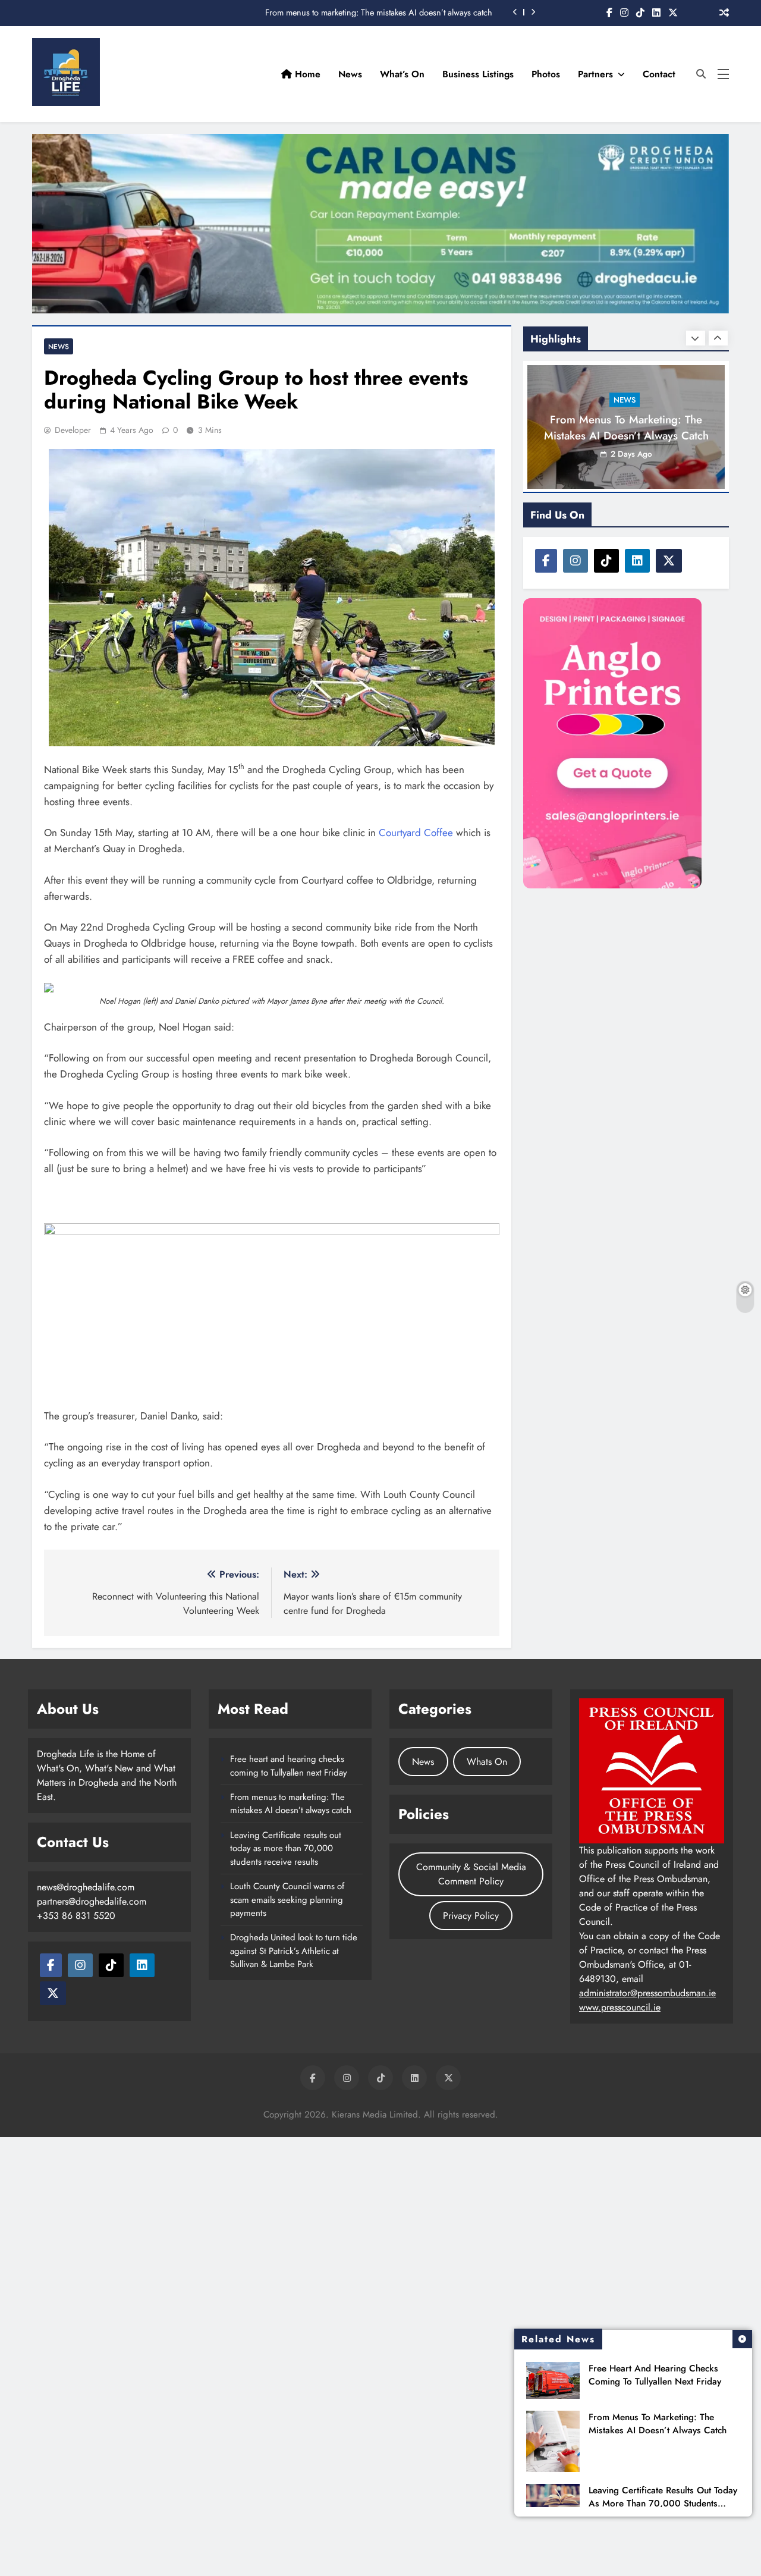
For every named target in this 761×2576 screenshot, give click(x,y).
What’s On (402, 74)
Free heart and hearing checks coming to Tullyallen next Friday (655, 2375)
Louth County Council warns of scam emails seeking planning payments (287, 1900)
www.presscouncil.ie (620, 2007)
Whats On (487, 1762)
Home (306, 74)
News (350, 74)
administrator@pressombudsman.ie (647, 1993)
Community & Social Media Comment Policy (471, 1874)
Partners (595, 74)
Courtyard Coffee (416, 833)
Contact (659, 74)
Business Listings (478, 74)
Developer (73, 430)
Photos (546, 74)
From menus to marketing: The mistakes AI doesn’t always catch (379, 12)
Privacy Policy (471, 1916)
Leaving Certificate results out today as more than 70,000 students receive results (663, 2503)
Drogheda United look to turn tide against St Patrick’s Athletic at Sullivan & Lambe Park (294, 1951)
